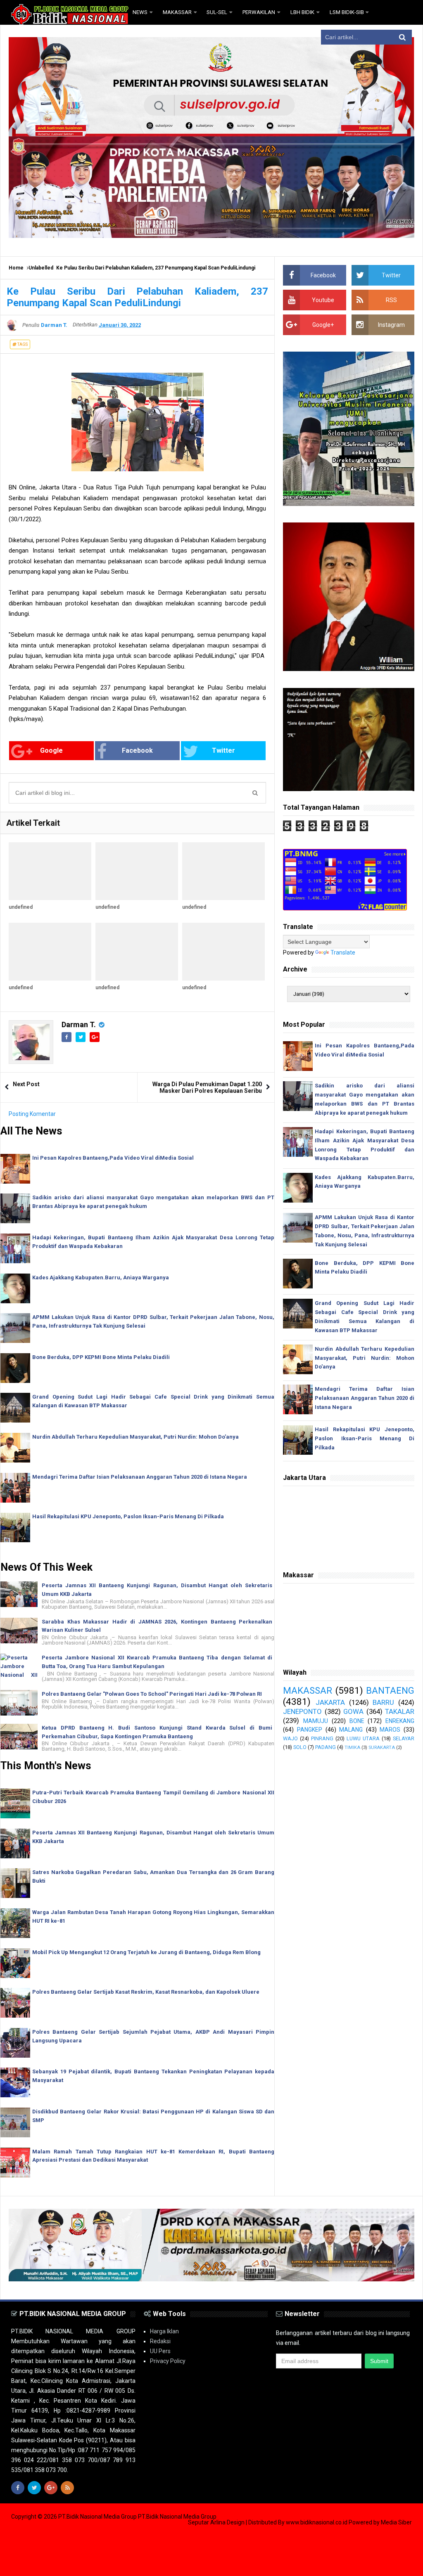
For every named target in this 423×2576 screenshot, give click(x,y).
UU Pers (160, 2351)
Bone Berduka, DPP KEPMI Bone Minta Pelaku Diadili (101, 1357)
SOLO (300, 1747)
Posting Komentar (32, 1114)
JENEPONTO (302, 1711)
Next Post (26, 1084)
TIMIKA (352, 1748)
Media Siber (396, 2522)
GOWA (353, 1711)
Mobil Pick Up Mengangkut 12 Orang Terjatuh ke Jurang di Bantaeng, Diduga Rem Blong (146, 1952)
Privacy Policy (168, 2361)
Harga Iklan (164, 2331)
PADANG (326, 1747)
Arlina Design (227, 2522)
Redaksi (160, 2341)
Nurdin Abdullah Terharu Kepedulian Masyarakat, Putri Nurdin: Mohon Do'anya (135, 1437)
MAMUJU (316, 1721)
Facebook (137, 750)
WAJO (290, 1738)
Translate (343, 952)
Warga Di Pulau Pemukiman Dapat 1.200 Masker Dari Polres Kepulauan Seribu (207, 1087)
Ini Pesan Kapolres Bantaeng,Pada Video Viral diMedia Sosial (113, 1158)
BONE (357, 1721)
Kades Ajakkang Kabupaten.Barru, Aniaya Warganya (101, 1277)
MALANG (351, 1730)
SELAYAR (404, 1738)
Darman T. (79, 1024)
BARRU (383, 1702)
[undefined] (50, 871)
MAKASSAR (308, 1690)
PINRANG (322, 1738)
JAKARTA (330, 1702)
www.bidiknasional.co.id (317, 2522)
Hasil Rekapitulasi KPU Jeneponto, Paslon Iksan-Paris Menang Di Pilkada (128, 1516)
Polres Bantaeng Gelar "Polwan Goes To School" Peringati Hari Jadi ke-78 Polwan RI (152, 1694)
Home (16, 268)
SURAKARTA (382, 1748)
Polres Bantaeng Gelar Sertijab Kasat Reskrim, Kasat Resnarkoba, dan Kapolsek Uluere (146, 1992)
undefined (21, 907)
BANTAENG (390, 1690)
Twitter (223, 750)
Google (51, 750)
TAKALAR (400, 1711)
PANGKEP (310, 1730)
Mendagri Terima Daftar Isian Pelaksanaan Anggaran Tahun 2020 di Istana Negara (140, 1477)
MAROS (390, 1730)
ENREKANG (400, 1721)
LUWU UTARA (363, 1738)
